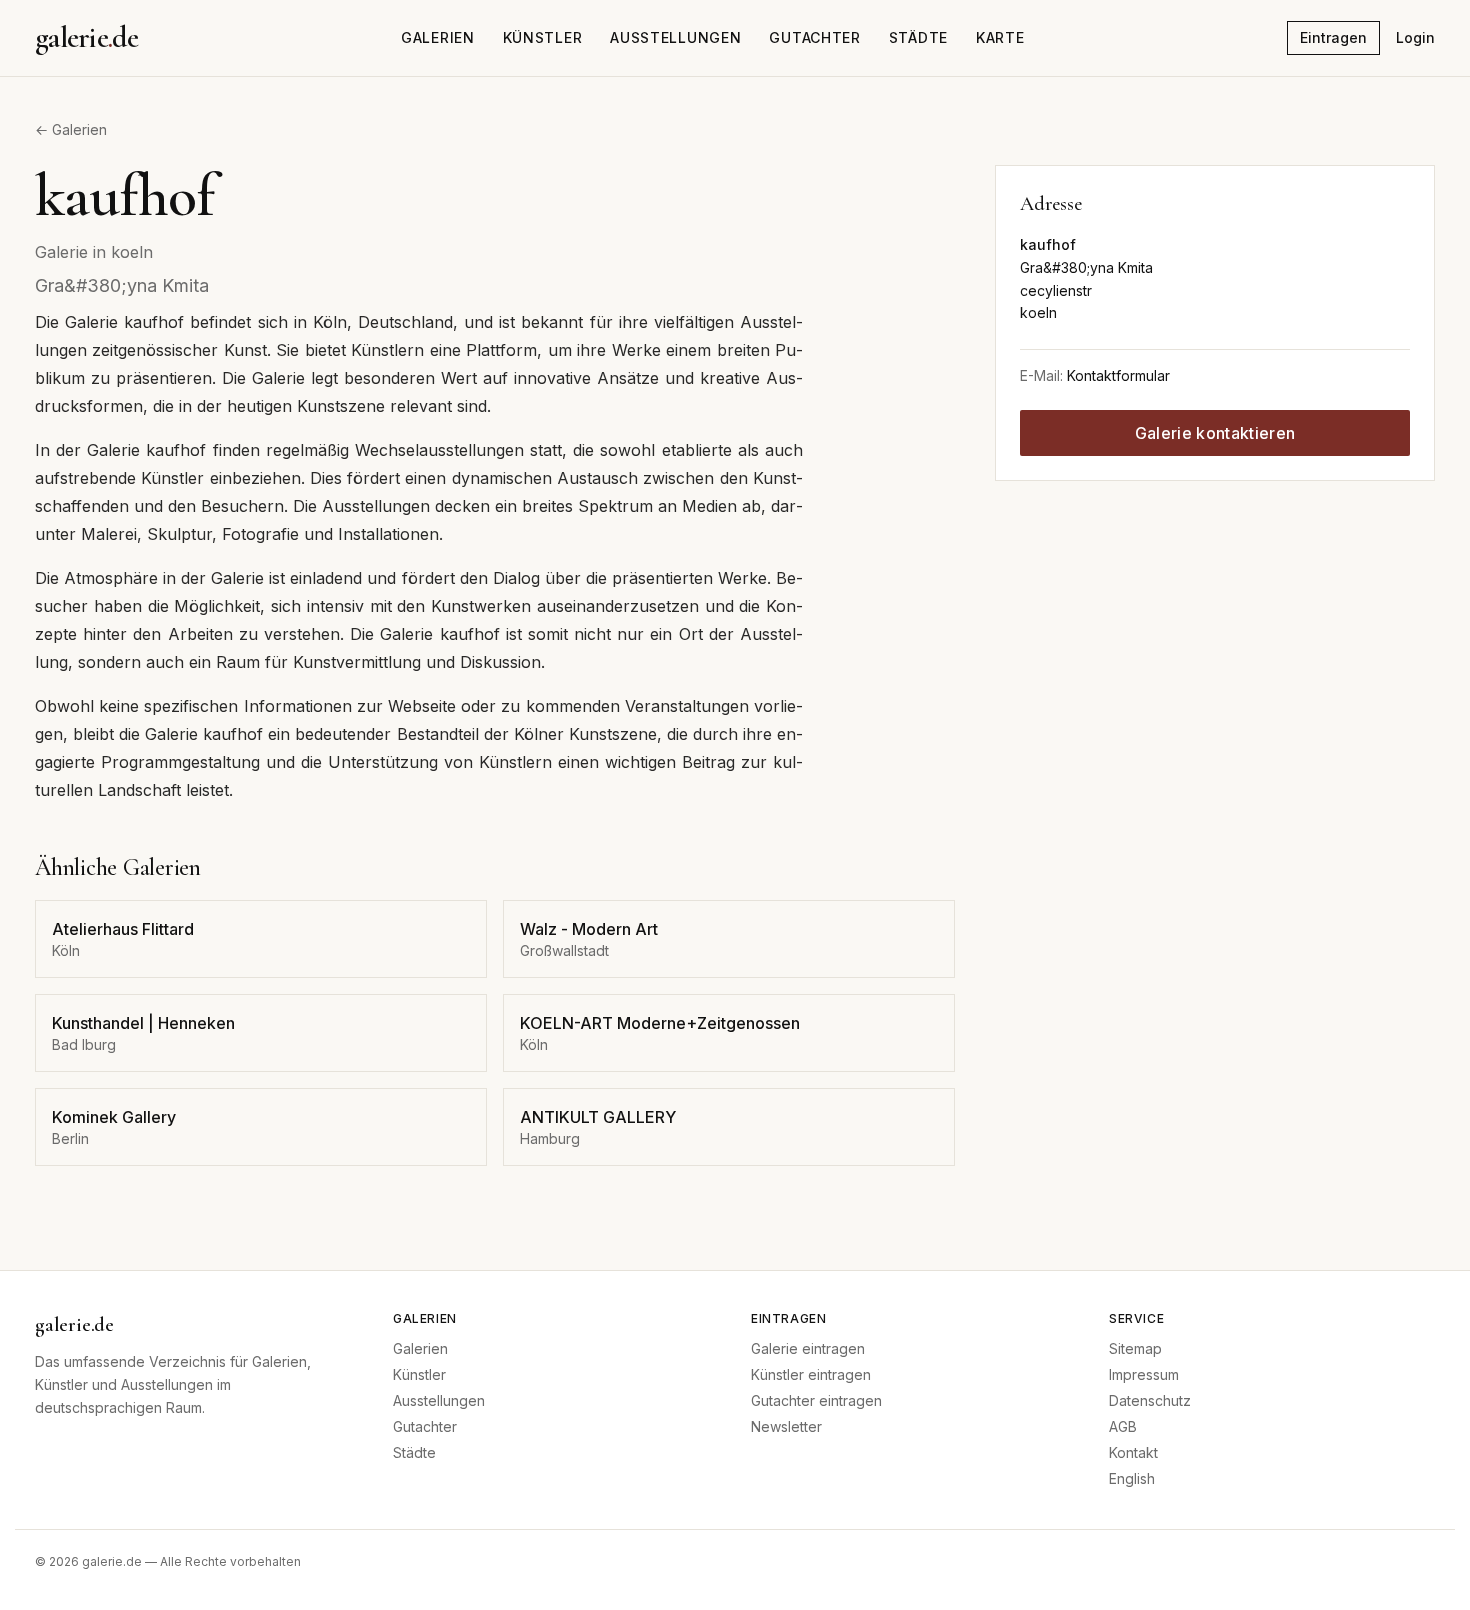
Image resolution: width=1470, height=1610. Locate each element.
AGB (1123, 1426)
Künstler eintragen (811, 1374)
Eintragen (1333, 37)
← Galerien (71, 129)
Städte (918, 37)
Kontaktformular (1118, 375)
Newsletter (786, 1426)
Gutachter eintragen (816, 1400)
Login (1415, 37)
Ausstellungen (675, 37)
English (1132, 1478)
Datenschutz (1150, 1400)
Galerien (438, 37)
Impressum (1144, 1374)
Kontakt (1133, 1452)
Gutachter (814, 37)
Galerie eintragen (808, 1348)
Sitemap (1135, 1348)
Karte (1000, 37)
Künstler (543, 37)
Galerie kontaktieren (1215, 433)
